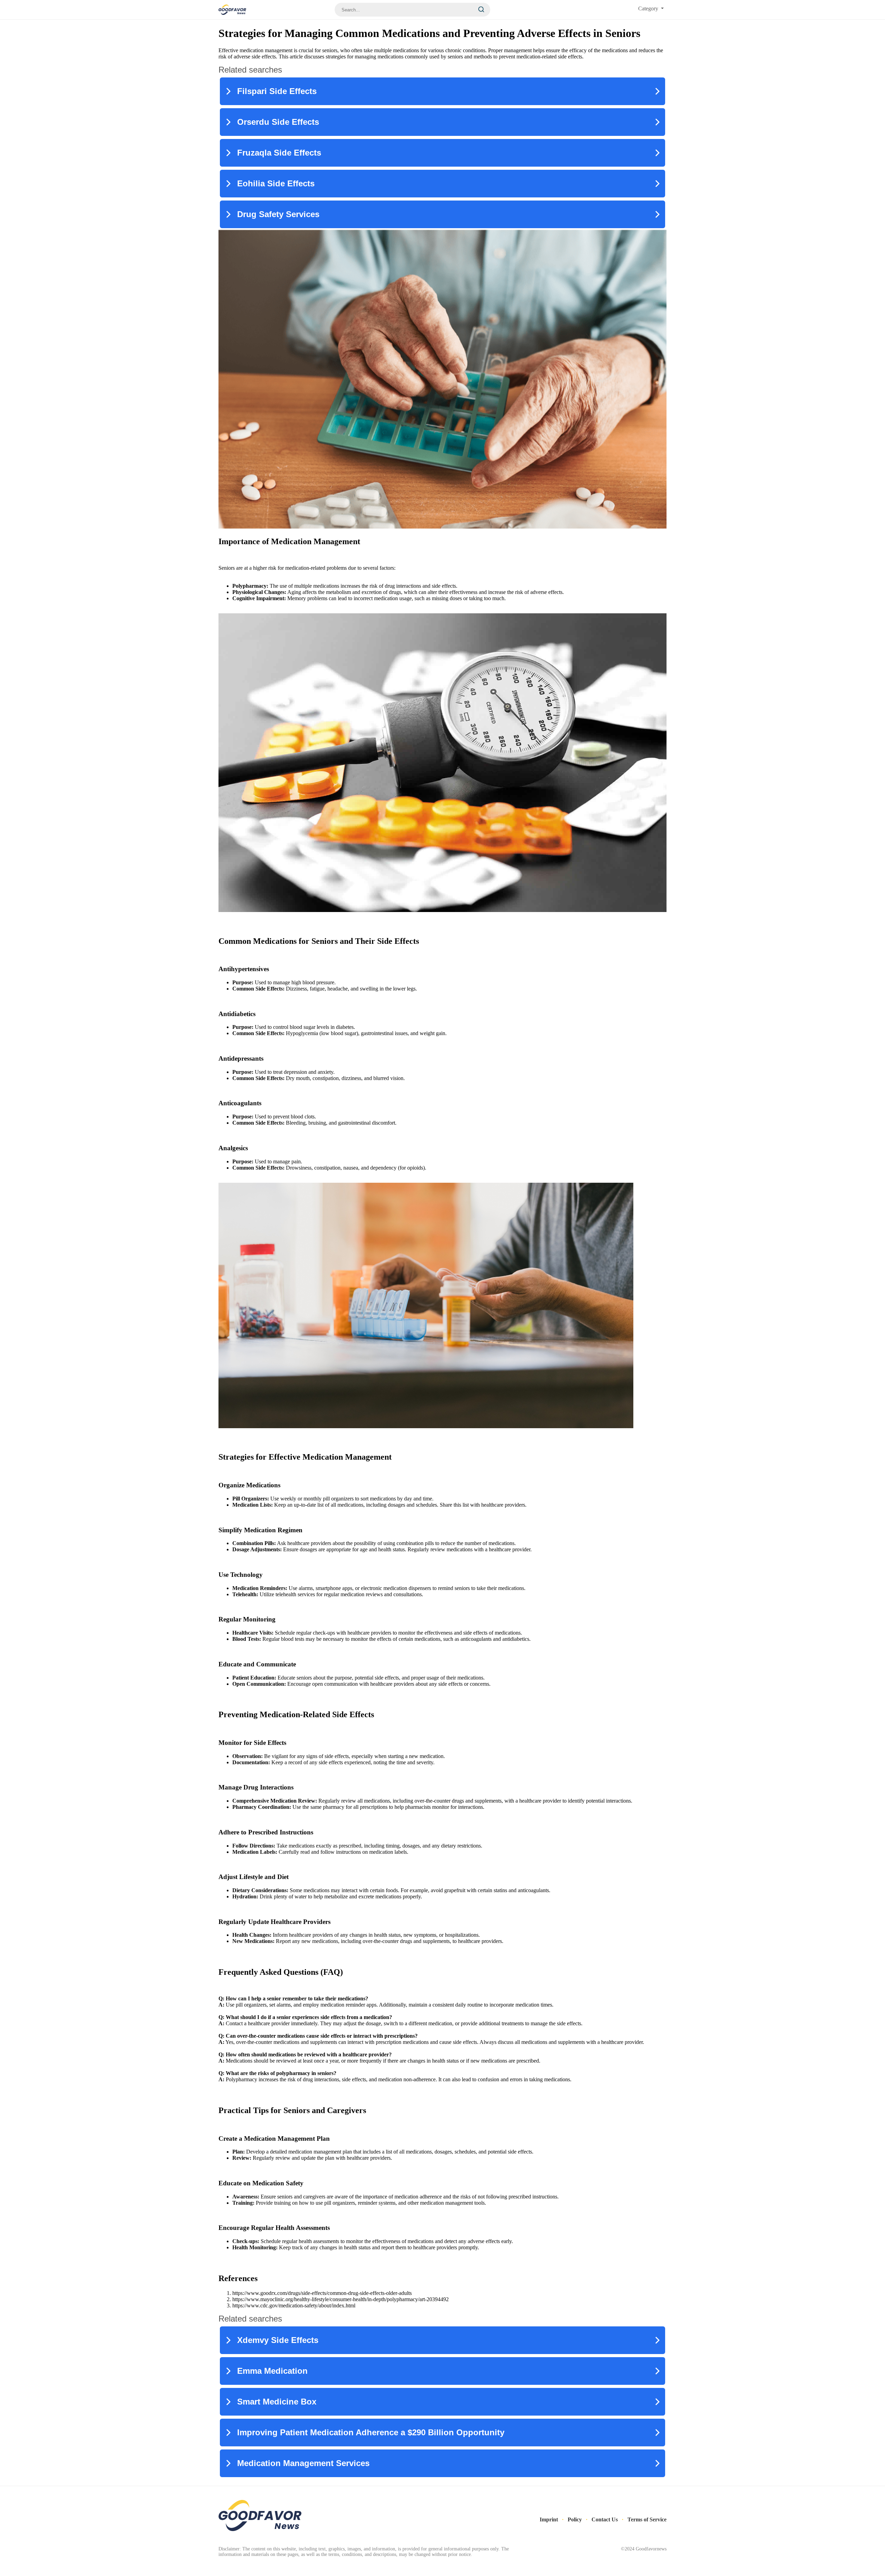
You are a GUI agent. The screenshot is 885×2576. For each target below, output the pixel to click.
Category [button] (649, 8)
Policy (575, 2519)
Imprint (549, 2519)
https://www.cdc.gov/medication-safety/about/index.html (294, 2305)
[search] (481, 10)
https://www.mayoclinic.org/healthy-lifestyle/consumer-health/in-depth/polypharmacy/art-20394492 (341, 2299)
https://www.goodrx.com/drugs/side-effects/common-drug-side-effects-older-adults (322, 2293)
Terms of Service (647, 2519)
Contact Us (605, 2519)
